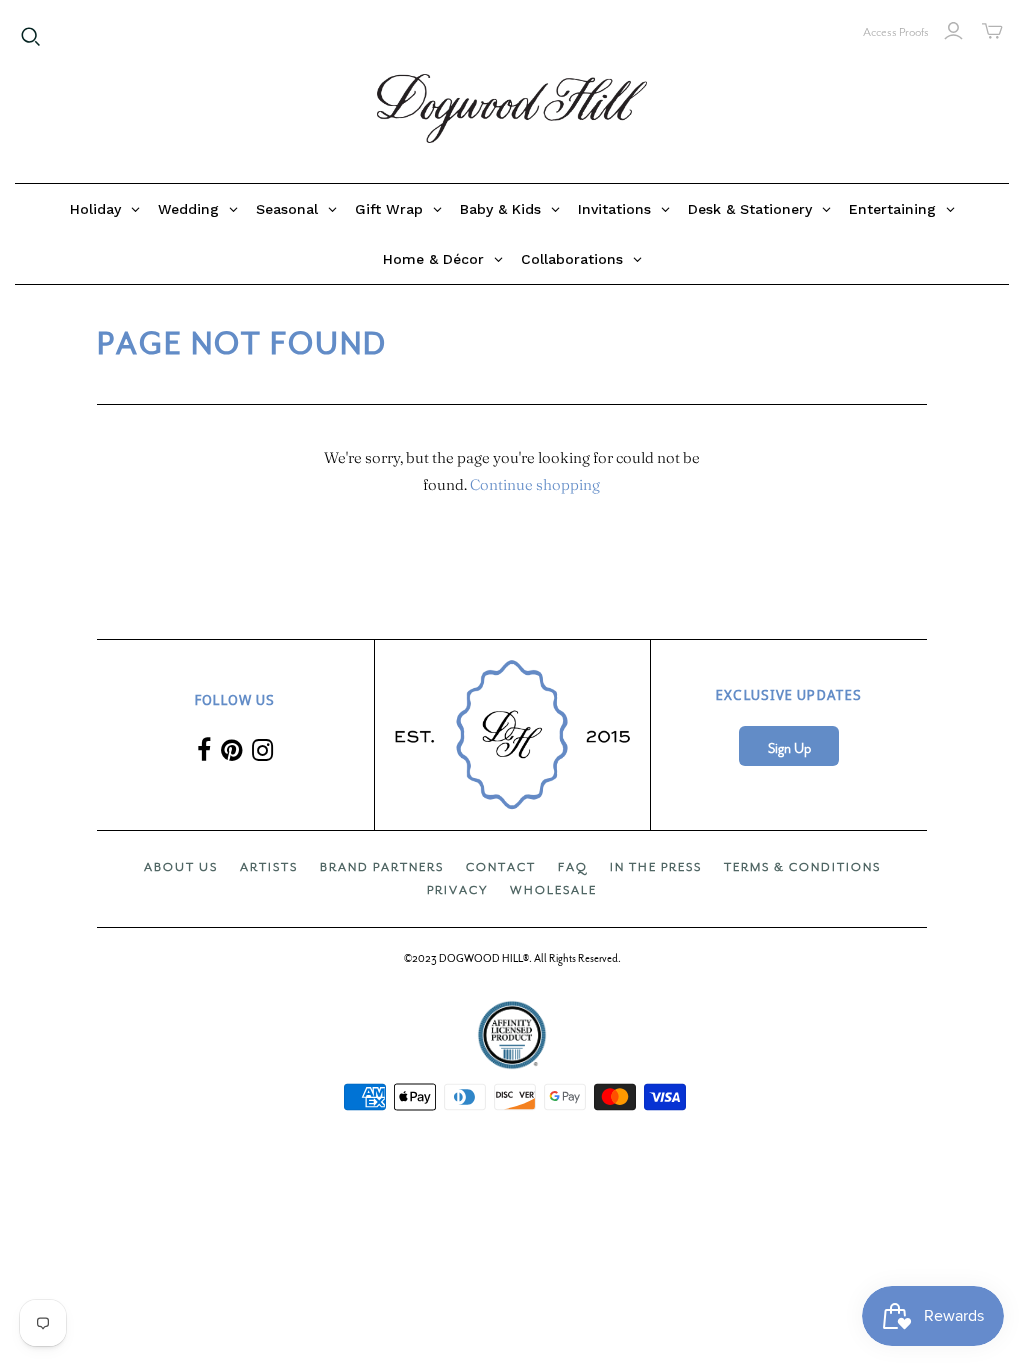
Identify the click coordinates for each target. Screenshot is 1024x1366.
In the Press (656, 867)
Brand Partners (382, 867)
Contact (501, 867)
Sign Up (789, 748)
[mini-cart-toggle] (992, 31)
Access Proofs (896, 32)
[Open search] (31, 37)
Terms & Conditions (802, 867)
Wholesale (553, 890)
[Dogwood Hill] (512, 109)
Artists (269, 867)
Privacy (457, 890)
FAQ (573, 867)
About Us (181, 867)
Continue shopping (535, 484)
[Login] (953, 31)
